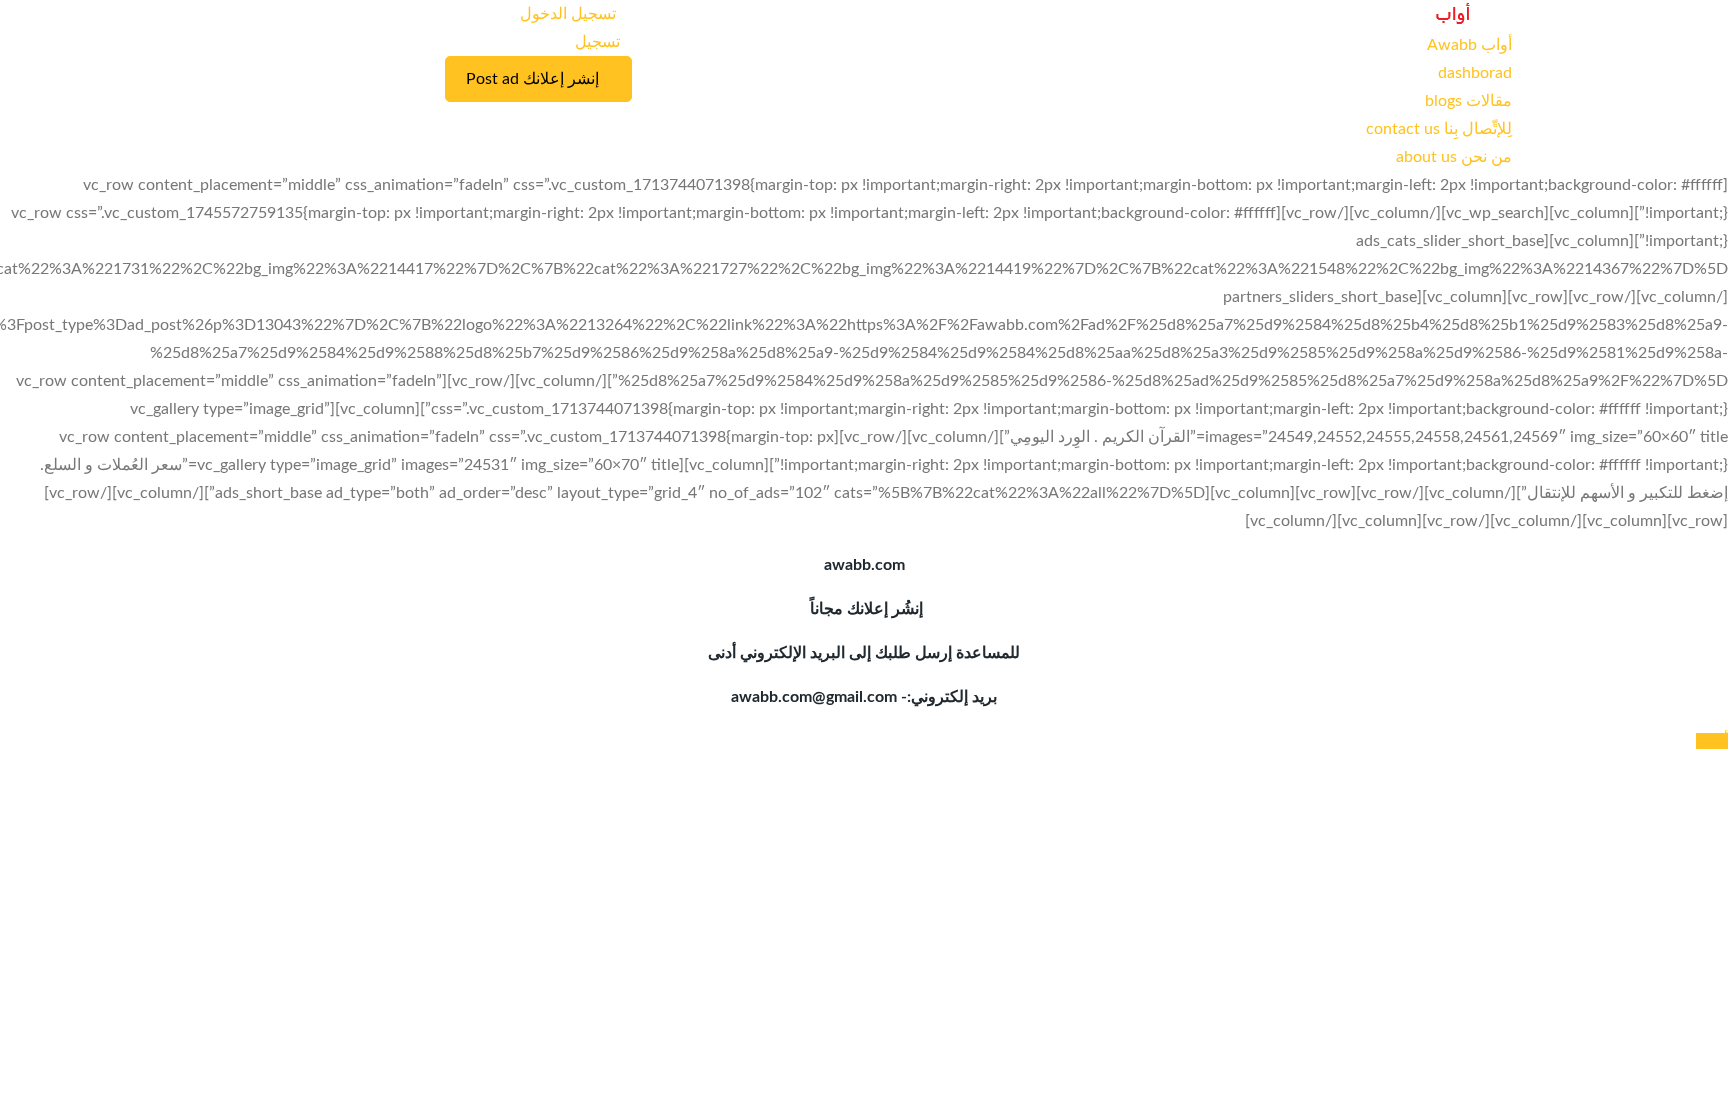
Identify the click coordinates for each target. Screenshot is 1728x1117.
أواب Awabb (1469, 45)
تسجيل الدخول (570, 14)
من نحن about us (1454, 157)
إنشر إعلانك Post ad (532, 79)
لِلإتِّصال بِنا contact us (1439, 129)
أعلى (1712, 741)
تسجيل (597, 42)
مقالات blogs (1468, 101)
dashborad (1475, 73)
